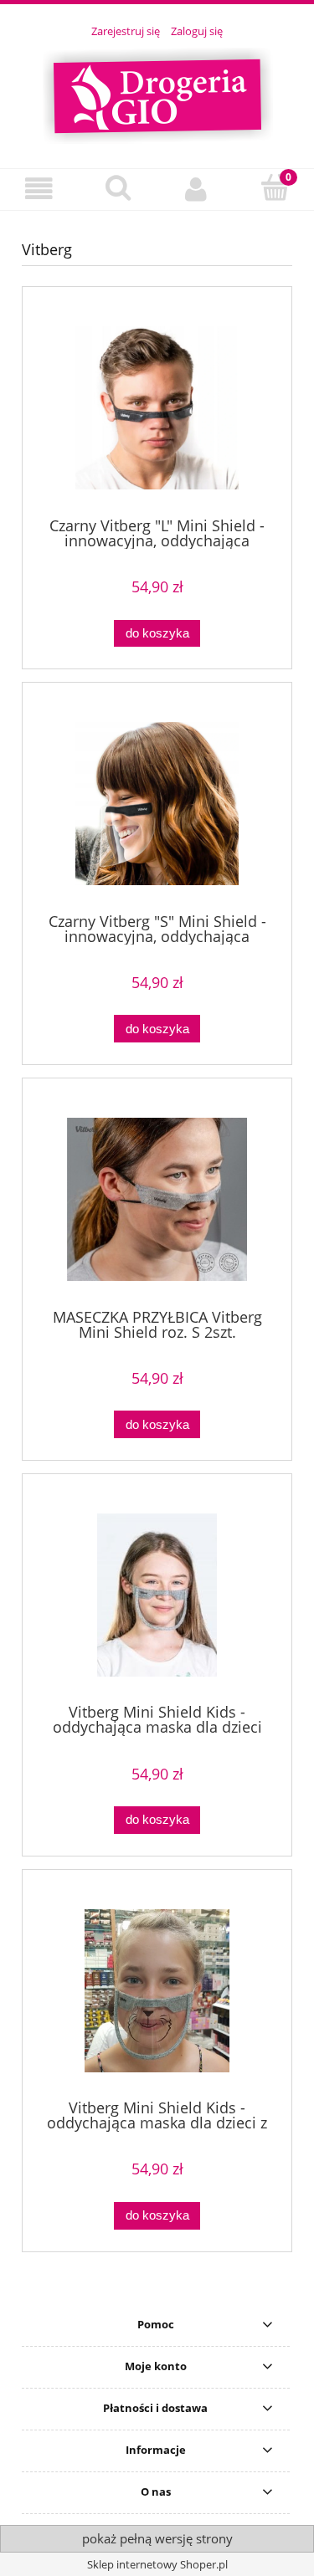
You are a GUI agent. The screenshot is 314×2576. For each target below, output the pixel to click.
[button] (39, 189)
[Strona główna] (157, 94)
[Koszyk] (275, 187)
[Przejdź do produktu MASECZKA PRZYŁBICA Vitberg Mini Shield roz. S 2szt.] (157, 1199)
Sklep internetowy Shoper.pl (157, 2564)
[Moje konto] (197, 189)
